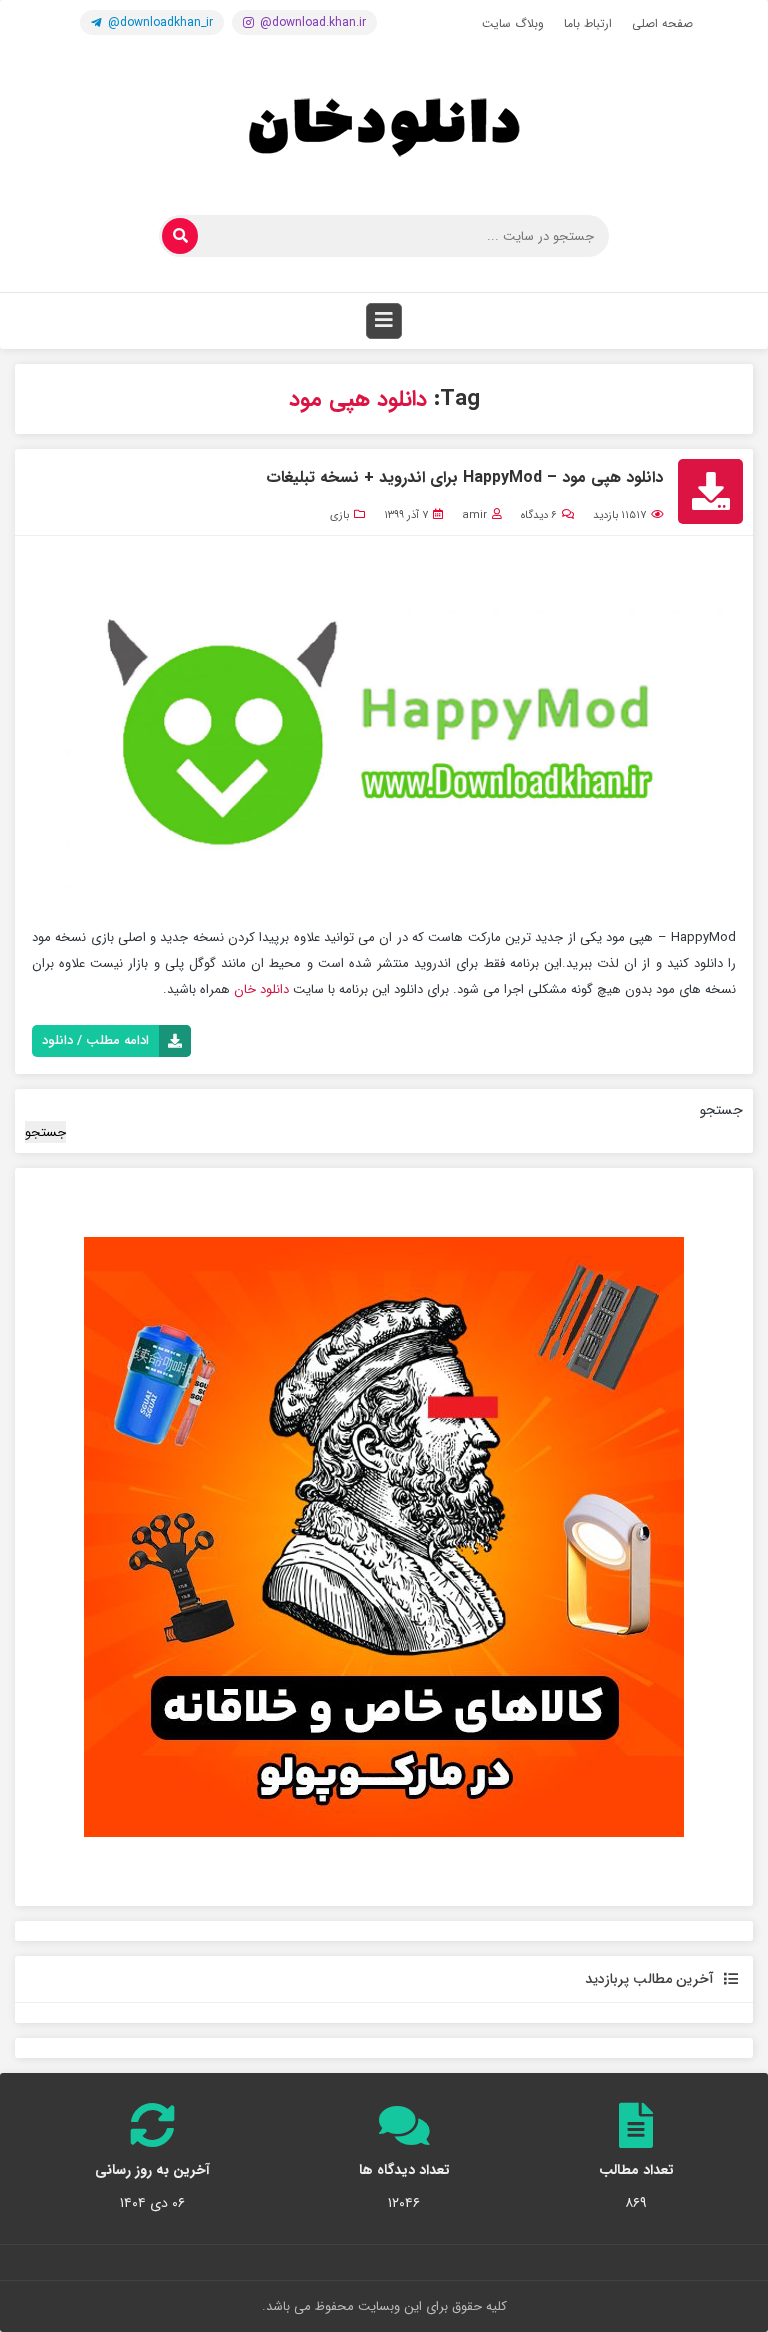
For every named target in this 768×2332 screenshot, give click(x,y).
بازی (339, 515)
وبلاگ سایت (513, 23)
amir (474, 515)
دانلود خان (261, 989)
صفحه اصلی (662, 23)
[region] (384, 1537)
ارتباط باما (588, 23)
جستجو (721, 1110)
